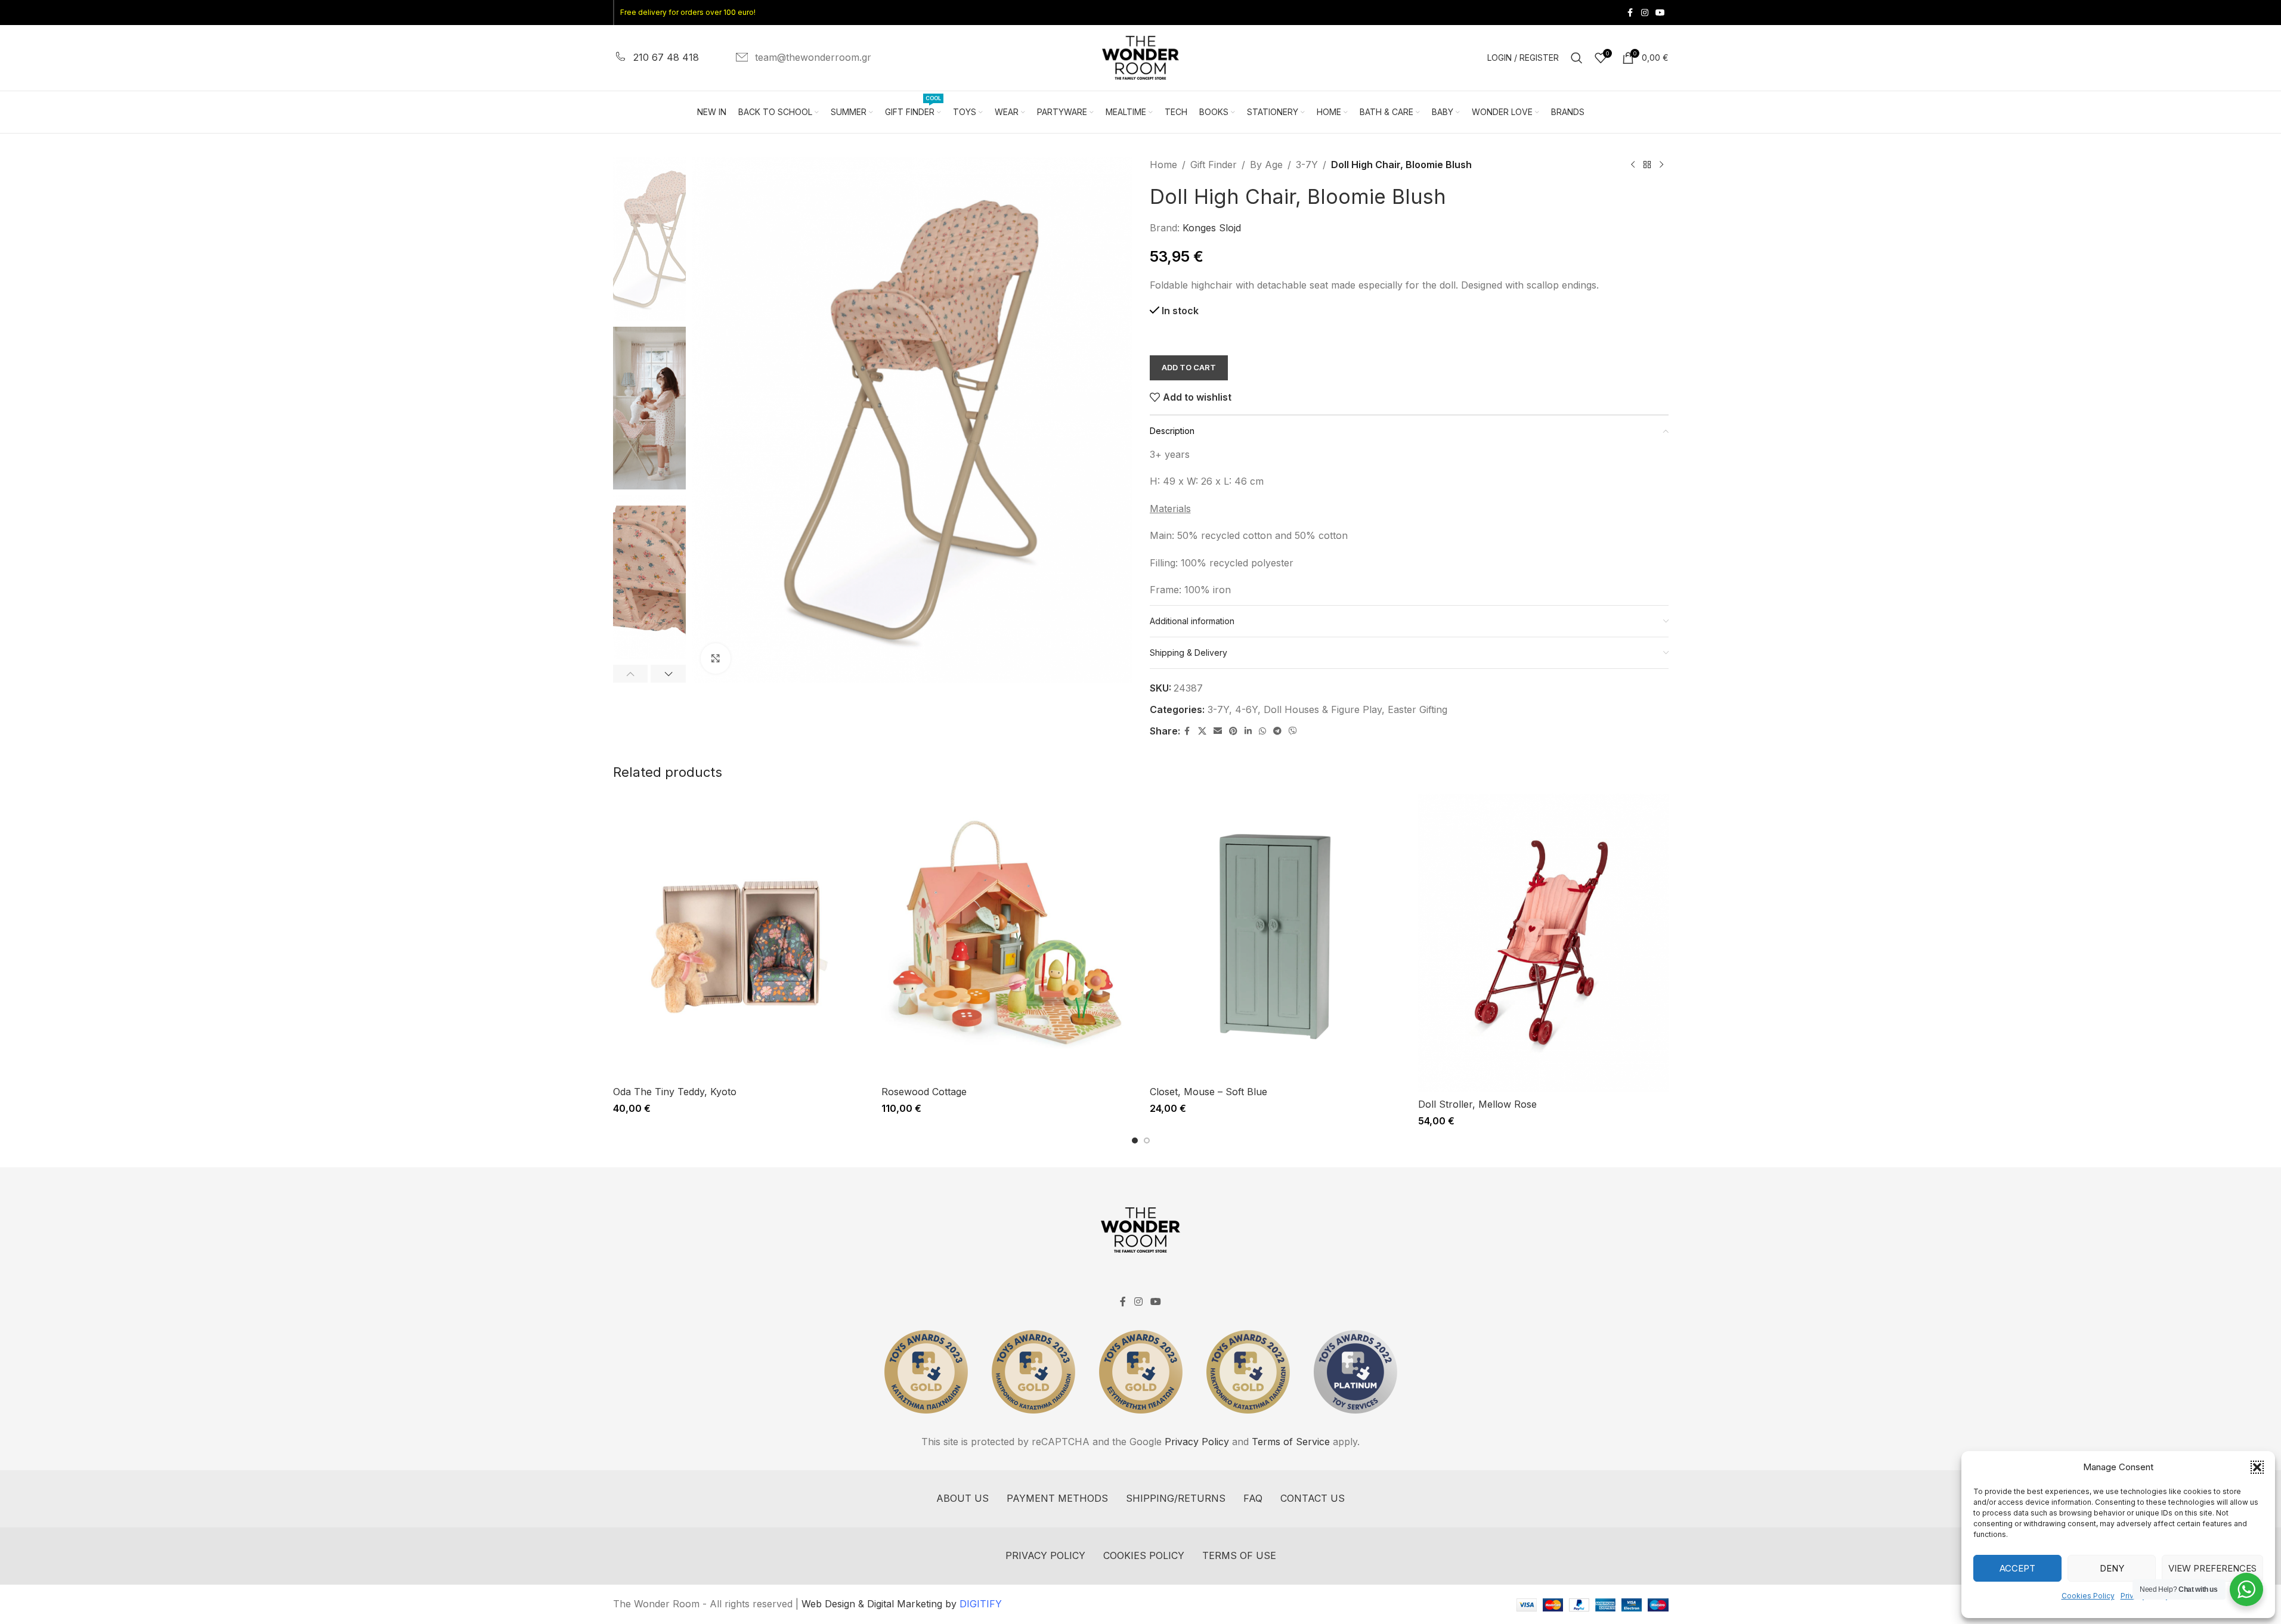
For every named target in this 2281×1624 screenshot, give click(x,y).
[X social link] (1202, 731)
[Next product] (1661, 165)
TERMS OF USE (1239, 1555)
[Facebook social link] (1630, 13)
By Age (1266, 165)
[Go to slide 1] (1135, 1140)
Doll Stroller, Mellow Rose (1477, 1104)
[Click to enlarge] (716, 658)
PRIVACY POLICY (1045, 1555)
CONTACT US (1313, 1498)
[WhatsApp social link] (1262, 731)
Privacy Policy (1197, 1442)
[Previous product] (1633, 165)
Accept (2017, 1568)
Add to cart (1189, 367)
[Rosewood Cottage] (1007, 937)
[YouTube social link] (1660, 13)
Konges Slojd (1212, 228)
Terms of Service (1291, 1442)
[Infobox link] (656, 58)
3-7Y (1307, 165)
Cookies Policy (2088, 1596)
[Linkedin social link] (1248, 731)
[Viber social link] (1293, 731)
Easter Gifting (1417, 709)
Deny (2112, 1568)
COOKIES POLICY (1144, 1555)
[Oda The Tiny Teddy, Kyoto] (738, 937)
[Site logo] (1141, 57)
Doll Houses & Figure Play (1323, 709)
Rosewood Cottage (924, 1092)
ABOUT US (962, 1498)
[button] (2257, 1467)
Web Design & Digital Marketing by (902, 1604)
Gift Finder (1214, 165)
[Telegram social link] (1277, 731)
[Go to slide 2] (1147, 1140)
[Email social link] (1218, 731)
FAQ (1253, 1498)
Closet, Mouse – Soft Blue (1208, 1092)
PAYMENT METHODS (1057, 1498)
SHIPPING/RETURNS (1176, 1498)
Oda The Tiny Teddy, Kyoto (675, 1092)
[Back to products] (1647, 165)
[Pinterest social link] (1233, 731)
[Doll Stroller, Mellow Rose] (1543, 943)
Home (1163, 165)
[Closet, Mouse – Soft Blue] (1275, 937)
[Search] (1577, 58)
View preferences (2212, 1568)
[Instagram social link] (1645, 13)
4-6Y (1246, 709)
